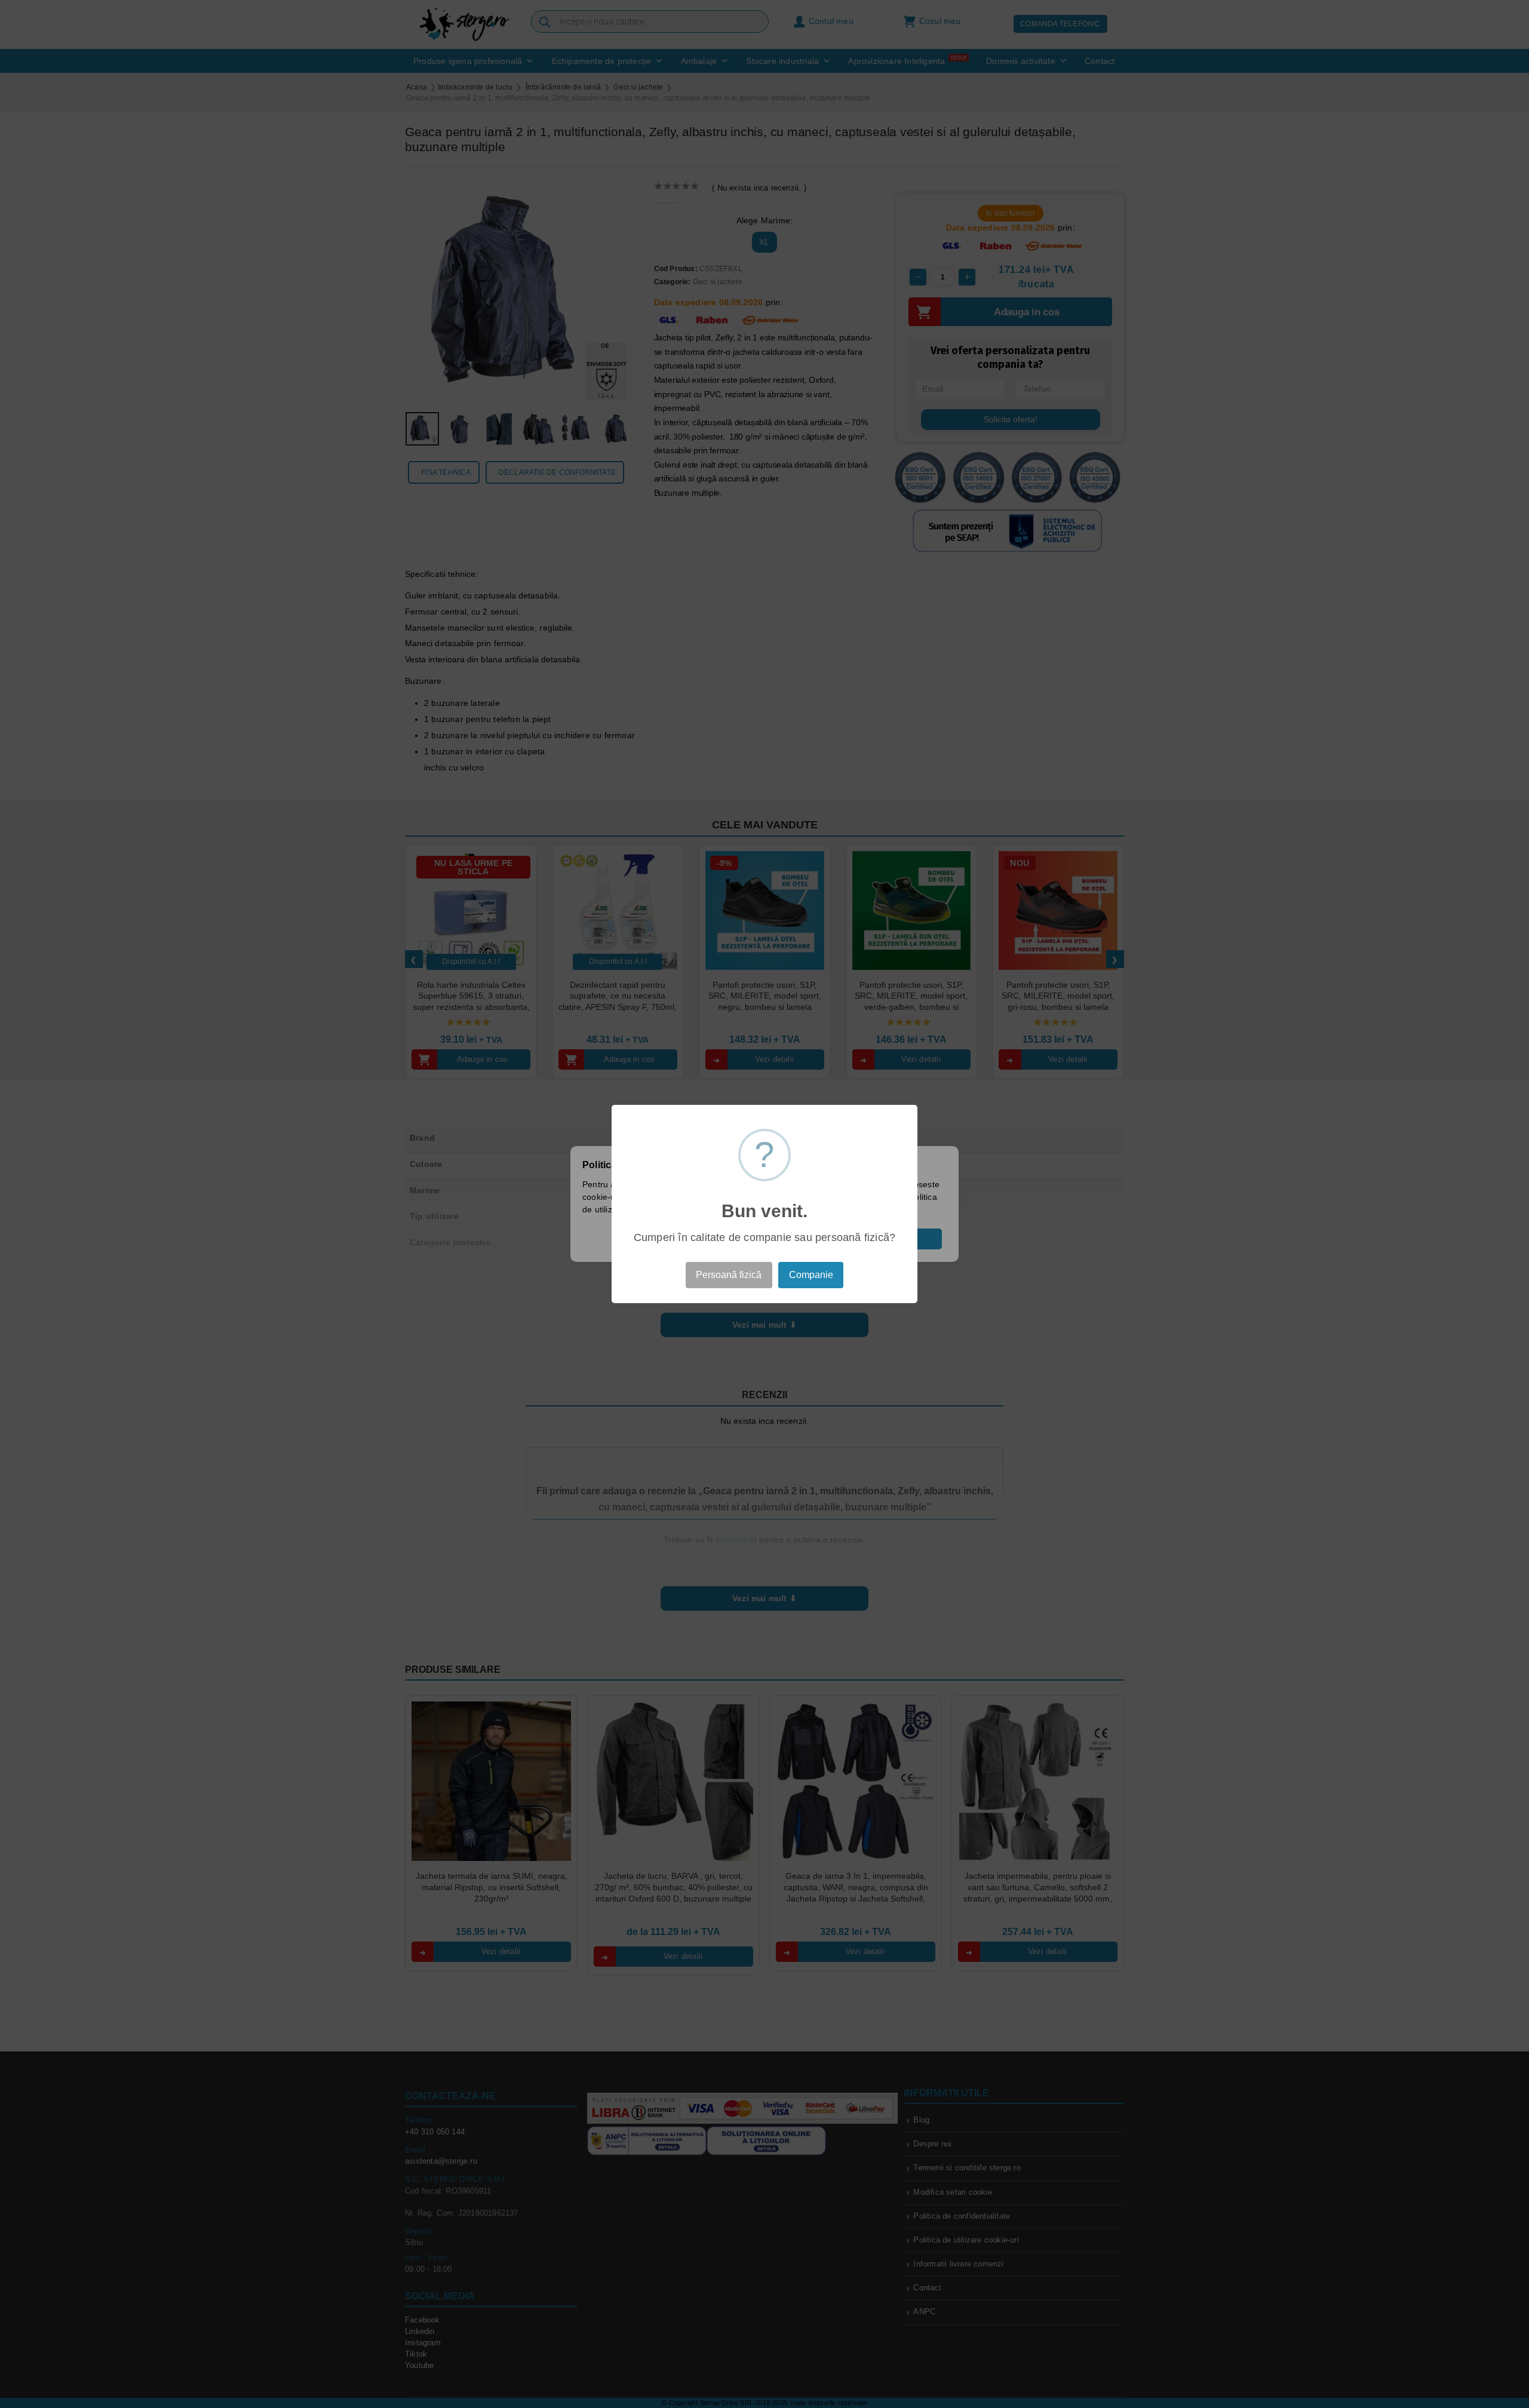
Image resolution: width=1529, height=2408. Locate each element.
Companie (811, 1275)
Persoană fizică (729, 1275)
